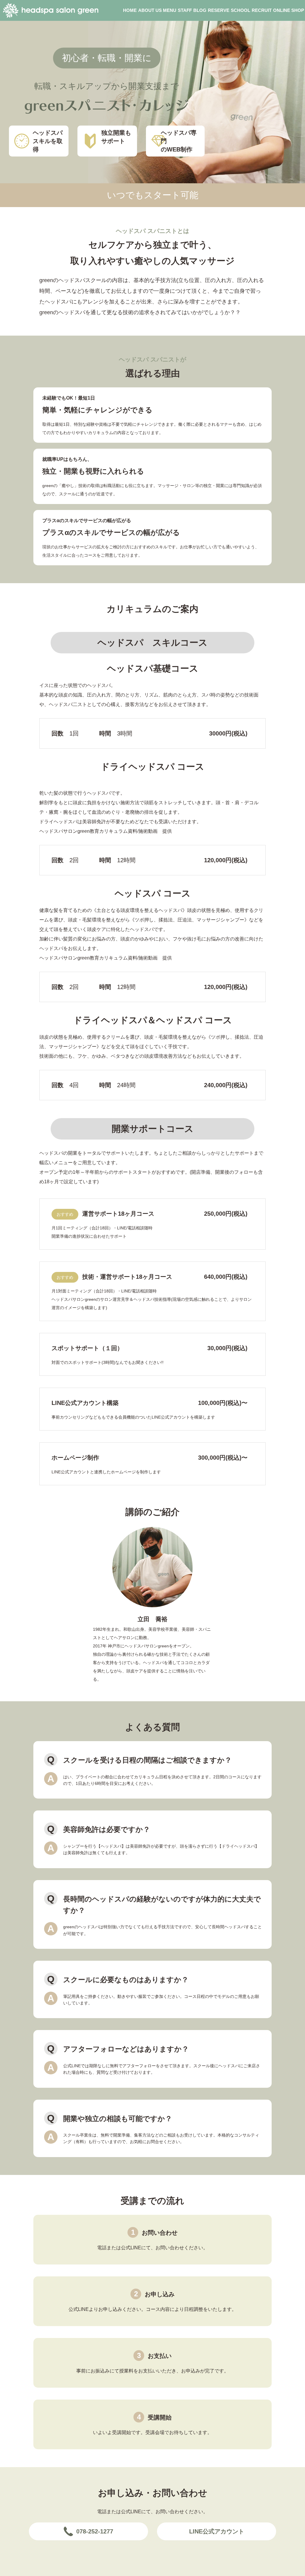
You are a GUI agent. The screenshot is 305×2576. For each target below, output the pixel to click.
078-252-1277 (95, 2531)
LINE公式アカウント (217, 2531)
